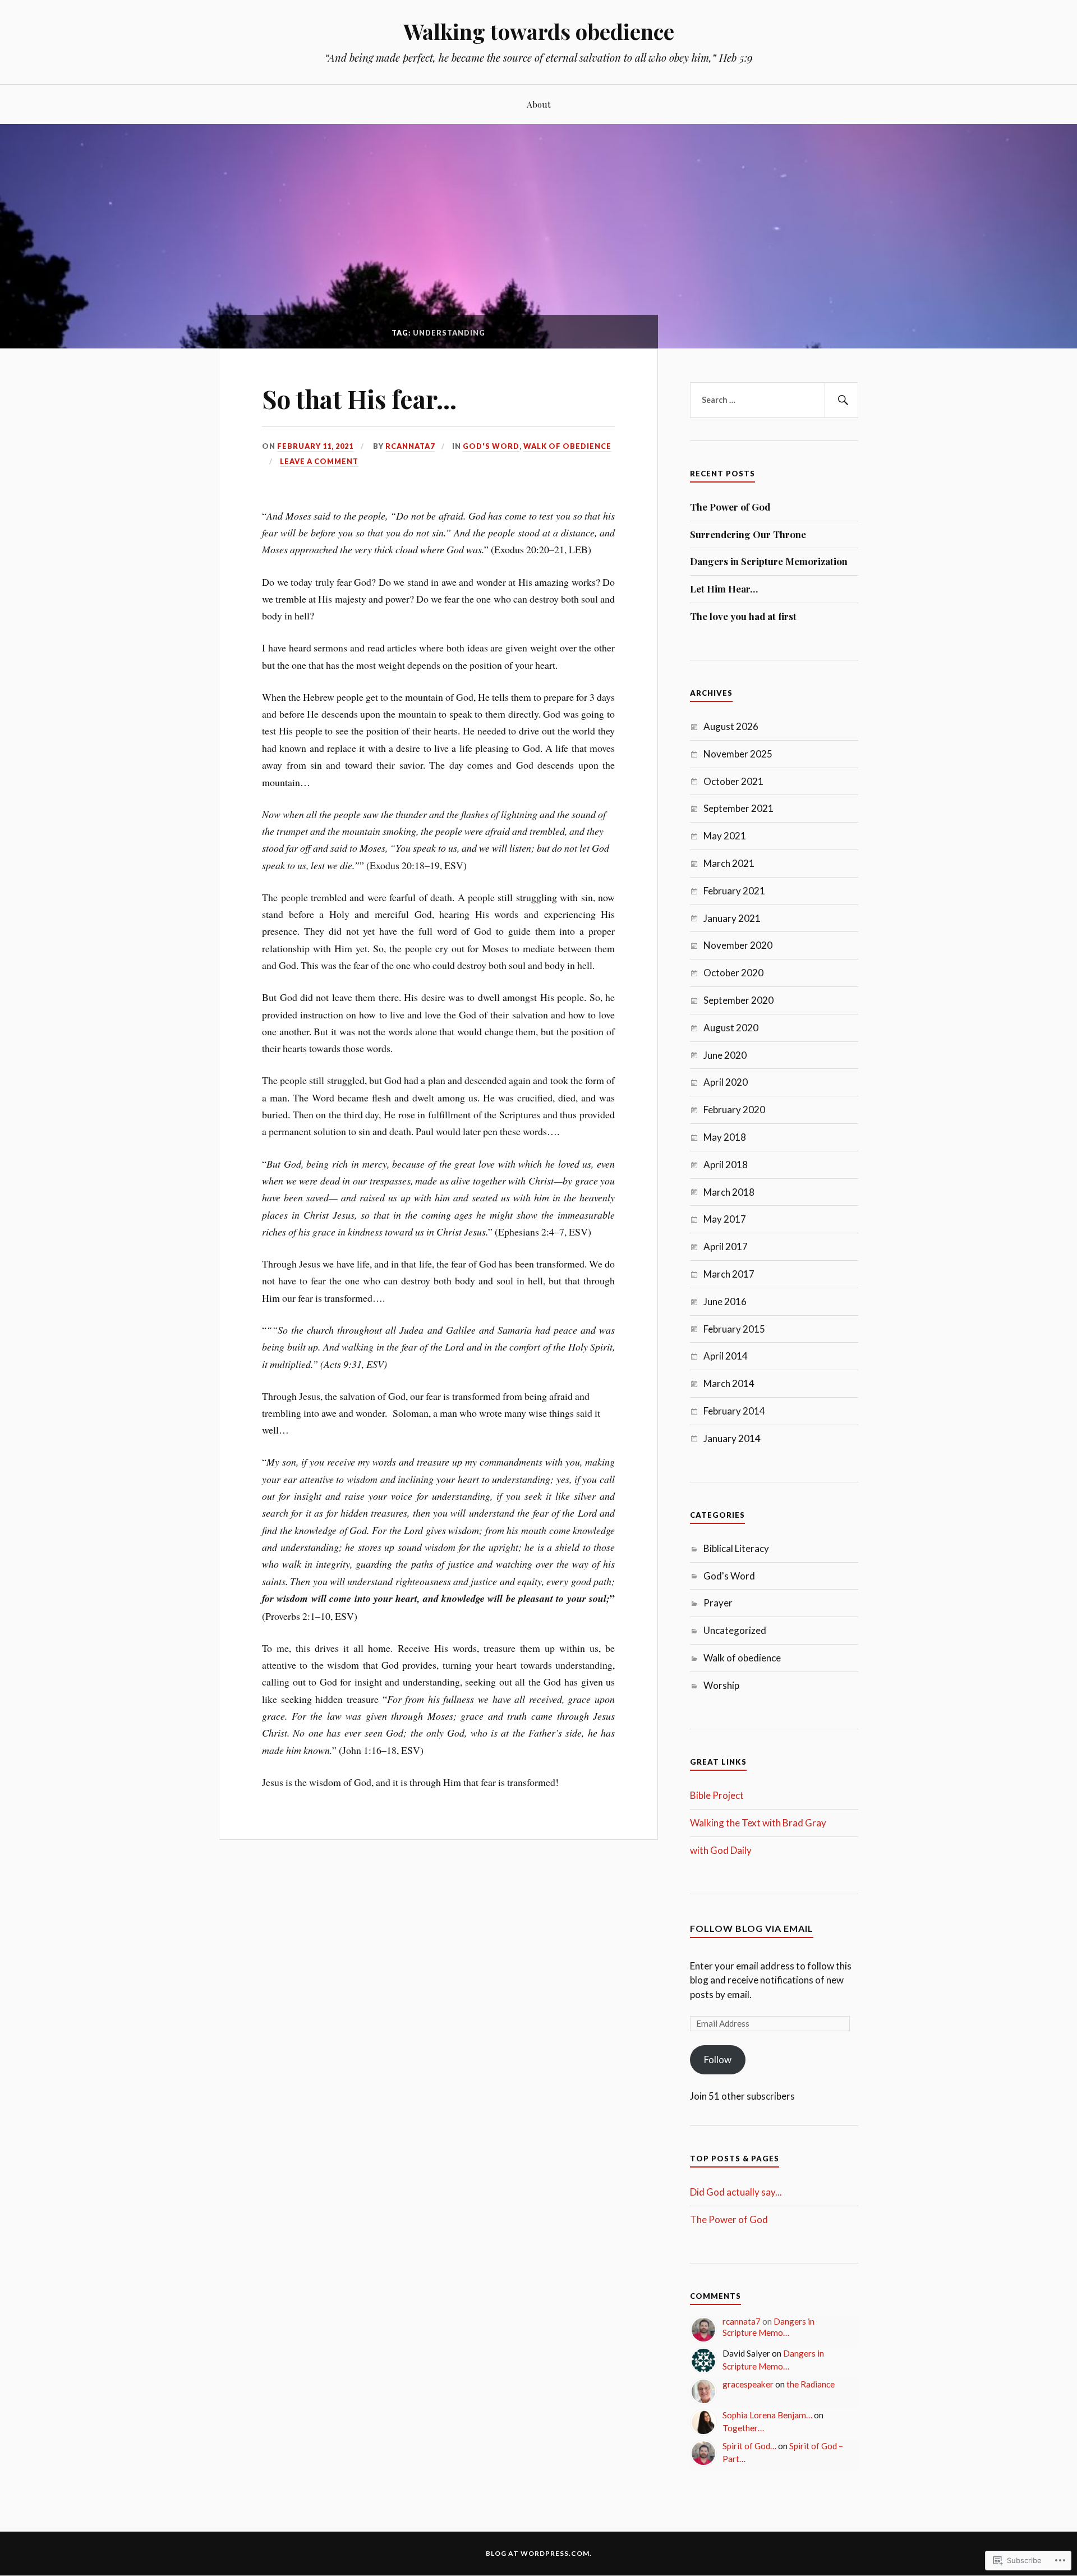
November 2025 (738, 754)
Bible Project (717, 1795)
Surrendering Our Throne (748, 534)
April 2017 (726, 1246)
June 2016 (725, 1301)
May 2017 (725, 1219)
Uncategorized (735, 1630)
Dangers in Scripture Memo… (768, 2327)
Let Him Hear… (724, 589)
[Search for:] (774, 400)
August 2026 (731, 726)
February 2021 (734, 891)
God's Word (491, 446)
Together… (743, 2428)
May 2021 (725, 836)
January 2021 (732, 918)
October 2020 (733, 973)
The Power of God (730, 507)
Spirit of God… (749, 2446)
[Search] (841, 400)
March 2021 (729, 863)
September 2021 (738, 808)
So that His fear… (359, 399)
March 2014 (729, 1383)
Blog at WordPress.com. (539, 2553)
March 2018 (729, 1192)
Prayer (718, 1603)
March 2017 (729, 1274)
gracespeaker (748, 2384)
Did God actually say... (736, 2192)
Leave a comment (319, 461)
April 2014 (726, 1356)
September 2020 (738, 1000)
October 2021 (733, 781)
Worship (721, 1685)
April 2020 (726, 1082)
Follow (718, 2060)
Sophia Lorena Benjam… (767, 2415)
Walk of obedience (567, 446)
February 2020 (734, 1110)
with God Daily (721, 1850)
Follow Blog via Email (752, 1928)
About (539, 104)
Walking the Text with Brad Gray (758, 1823)
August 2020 (731, 1028)
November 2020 (738, 945)
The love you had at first (743, 616)
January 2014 (732, 1438)
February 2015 (734, 1329)
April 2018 (726, 1165)
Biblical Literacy (736, 1548)
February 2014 (734, 1411)
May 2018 (725, 1137)
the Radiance (811, 2384)
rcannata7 (410, 446)
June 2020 (725, 1055)
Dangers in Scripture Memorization (769, 561)
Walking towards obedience (539, 31)
